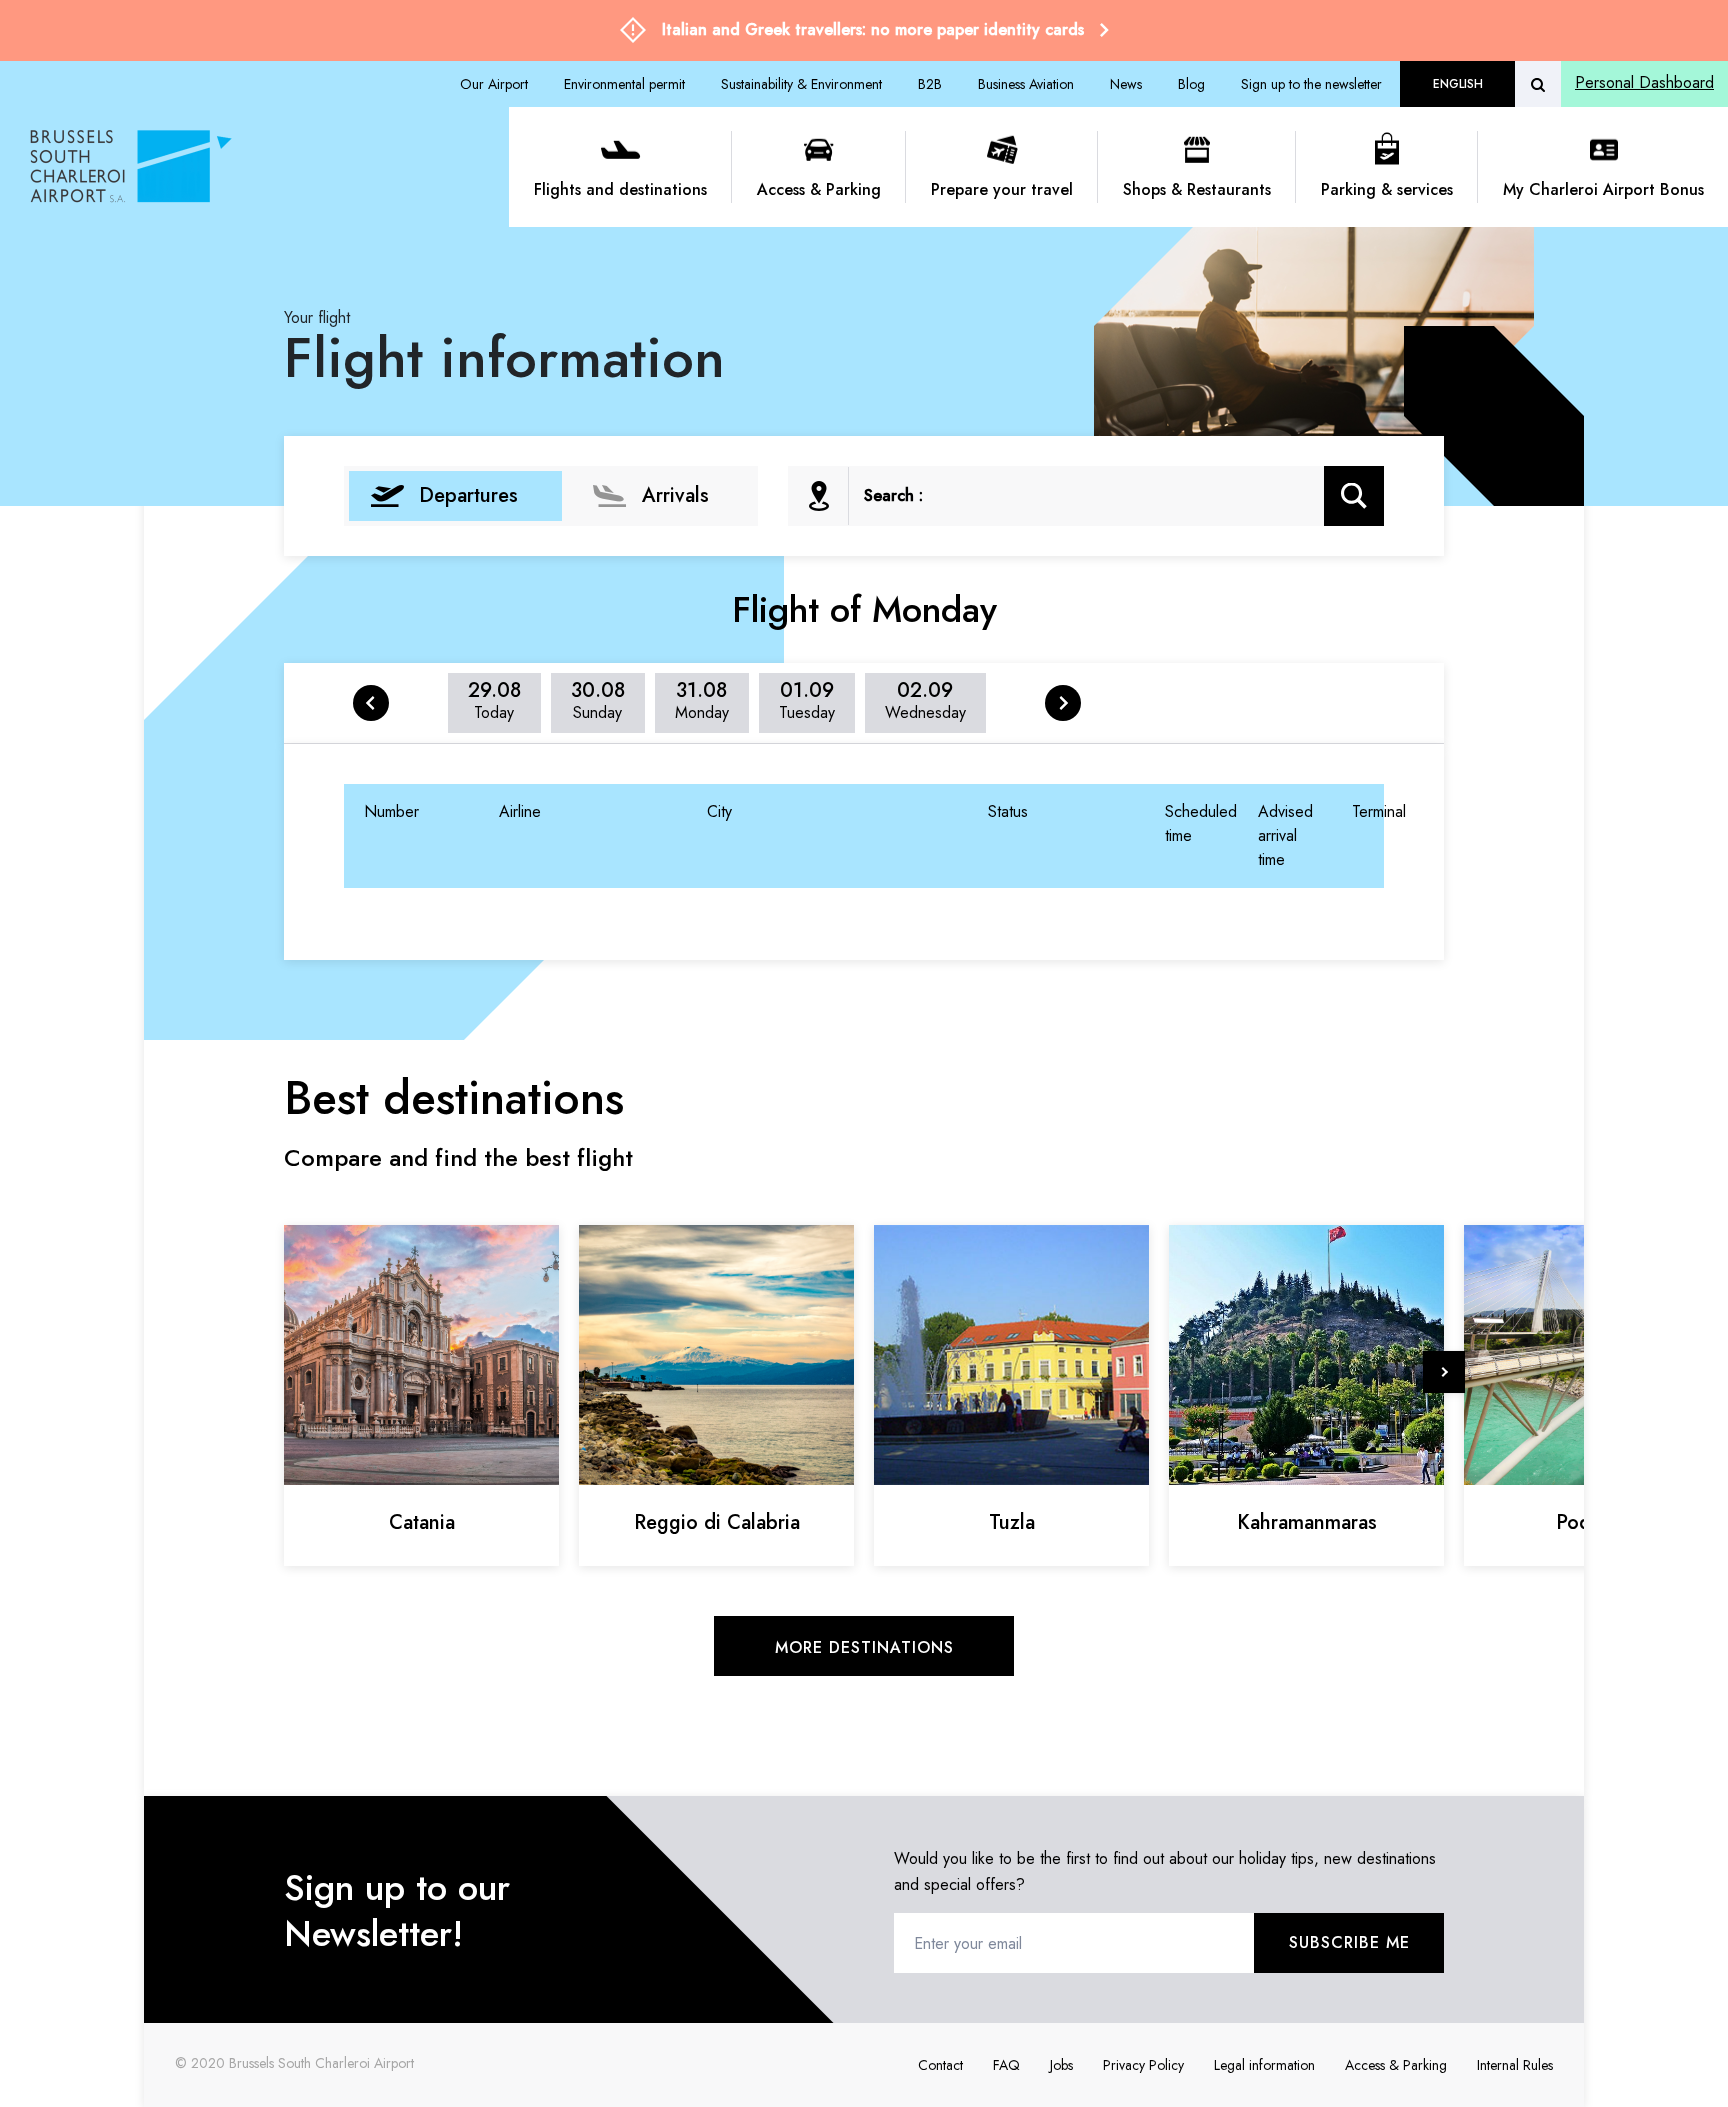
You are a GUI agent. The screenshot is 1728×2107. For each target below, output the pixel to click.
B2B (930, 84)
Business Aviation (1026, 84)
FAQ (1006, 2065)
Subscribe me (1349, 1942)
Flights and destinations (620, 189)
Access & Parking (819, 189)
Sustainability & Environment (801, 84)
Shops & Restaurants (1197, 189)
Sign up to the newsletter (1311, 84)
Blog (1191, 84)
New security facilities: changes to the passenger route (884, 29)
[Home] (262, 167)
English (1458, 84)
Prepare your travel (1002, 189)
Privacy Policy (1143, 2065)
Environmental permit (624, 84)
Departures (468, 495)
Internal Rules (1515, 2065)
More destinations (864, 1647)
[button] (1444, 1372)
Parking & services (1387, 189)
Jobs (1061, 2065)
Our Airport (494, 84)
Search (1354, 495)
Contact (940, 2065)
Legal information (1264, 2065)
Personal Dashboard (1644, 82)
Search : (893, 495)
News (1126, 84)
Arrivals (675, 495)
